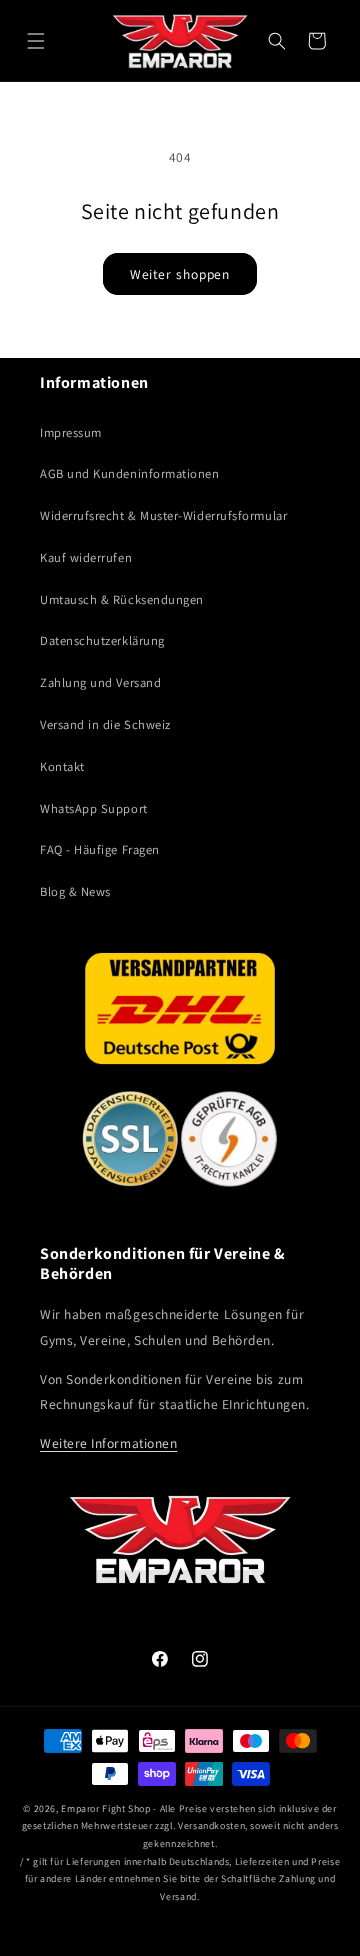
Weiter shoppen (180, 274)
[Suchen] (277, 41)
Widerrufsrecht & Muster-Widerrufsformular (163, 515)
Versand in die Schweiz (105, 724)
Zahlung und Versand (100, 682)
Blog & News (75, 891)
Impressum (71, 432)
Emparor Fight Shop (105, 1808)
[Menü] (36, 41)
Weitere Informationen (108, 1443)
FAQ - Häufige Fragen (100, 849)
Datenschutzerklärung (102, 640)
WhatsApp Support (94, 808)
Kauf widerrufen (86, 557)
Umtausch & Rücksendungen (122, 599)
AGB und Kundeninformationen (130, 473)
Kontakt (62, 766)
